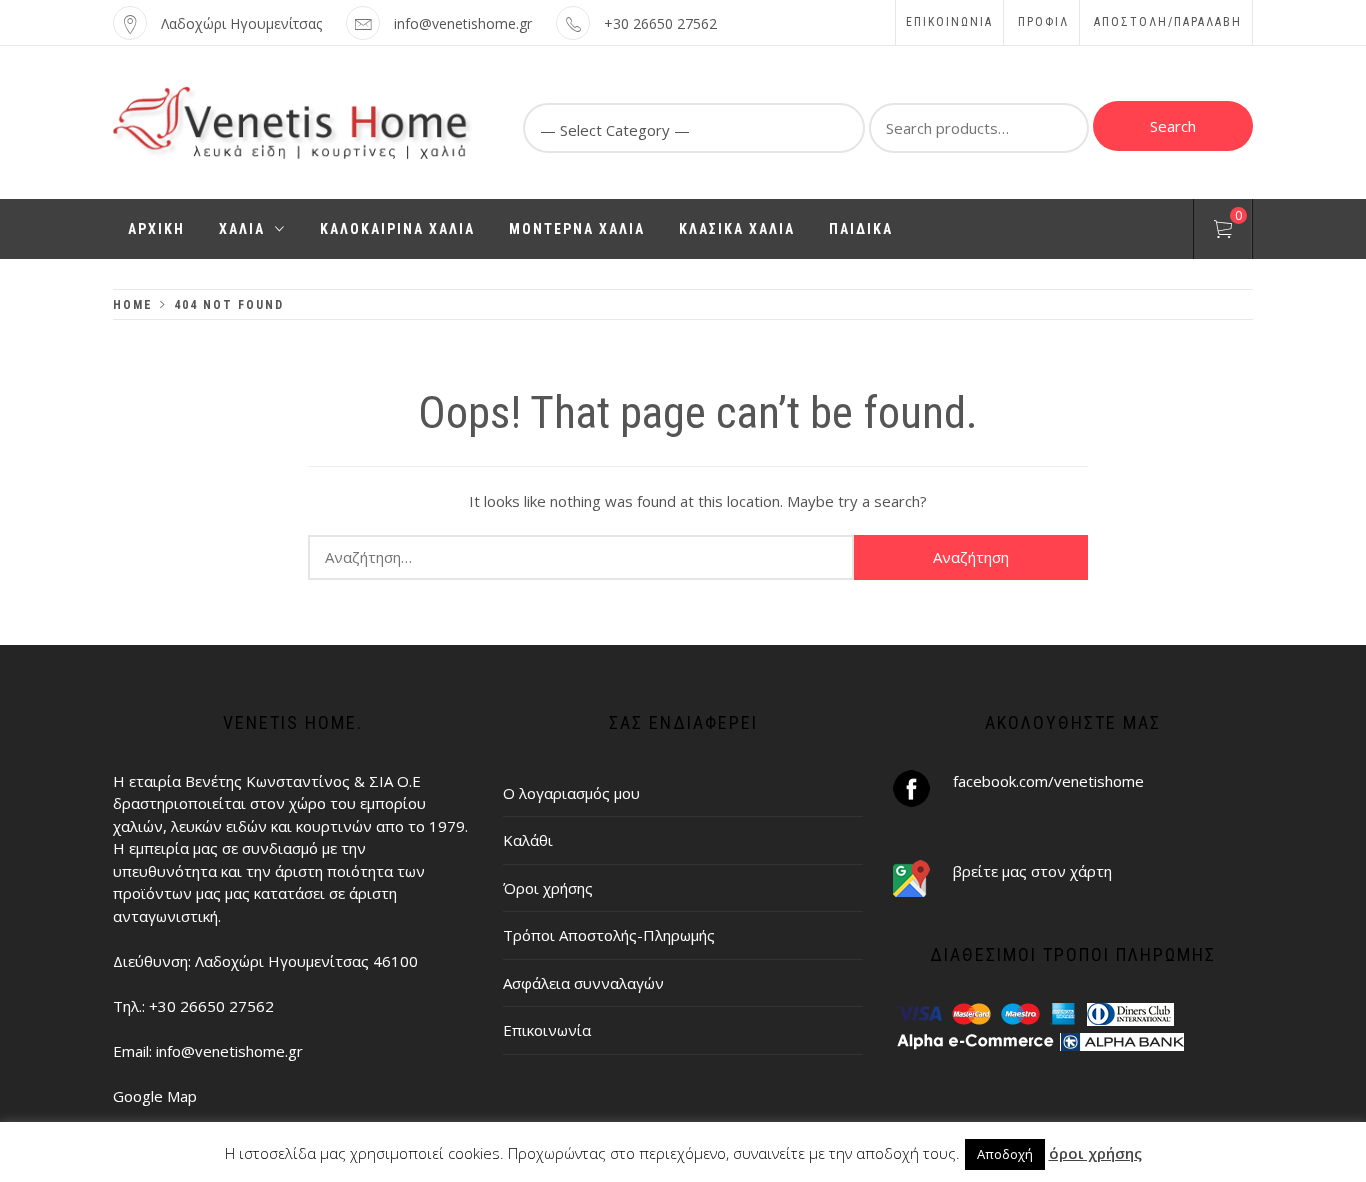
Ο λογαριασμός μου (571, 793)
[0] (1223, 232)
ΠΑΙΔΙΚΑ (861, 229)
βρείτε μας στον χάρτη (1032, 871)
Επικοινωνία (949, 22)
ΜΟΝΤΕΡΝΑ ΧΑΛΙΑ (577, 229)
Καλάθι (528, 840)
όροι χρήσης (1095, 1153)
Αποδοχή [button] (1005, 1154)
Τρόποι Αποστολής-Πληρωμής (609, 935)
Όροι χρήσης (548, 888)
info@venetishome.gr (463, 23)
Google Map (155, 1096)
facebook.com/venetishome (1048, 781)
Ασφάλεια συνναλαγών (583, 983)
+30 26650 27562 (660, 23)
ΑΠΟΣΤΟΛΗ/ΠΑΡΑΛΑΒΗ (1168, 22)
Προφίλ (1043, 22)
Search (1173, 126)
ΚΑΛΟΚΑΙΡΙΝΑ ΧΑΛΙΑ (397, 229)
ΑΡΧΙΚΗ (156, 229)
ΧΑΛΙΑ (242, 229)
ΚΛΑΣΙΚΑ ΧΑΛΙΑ (737, 229)
